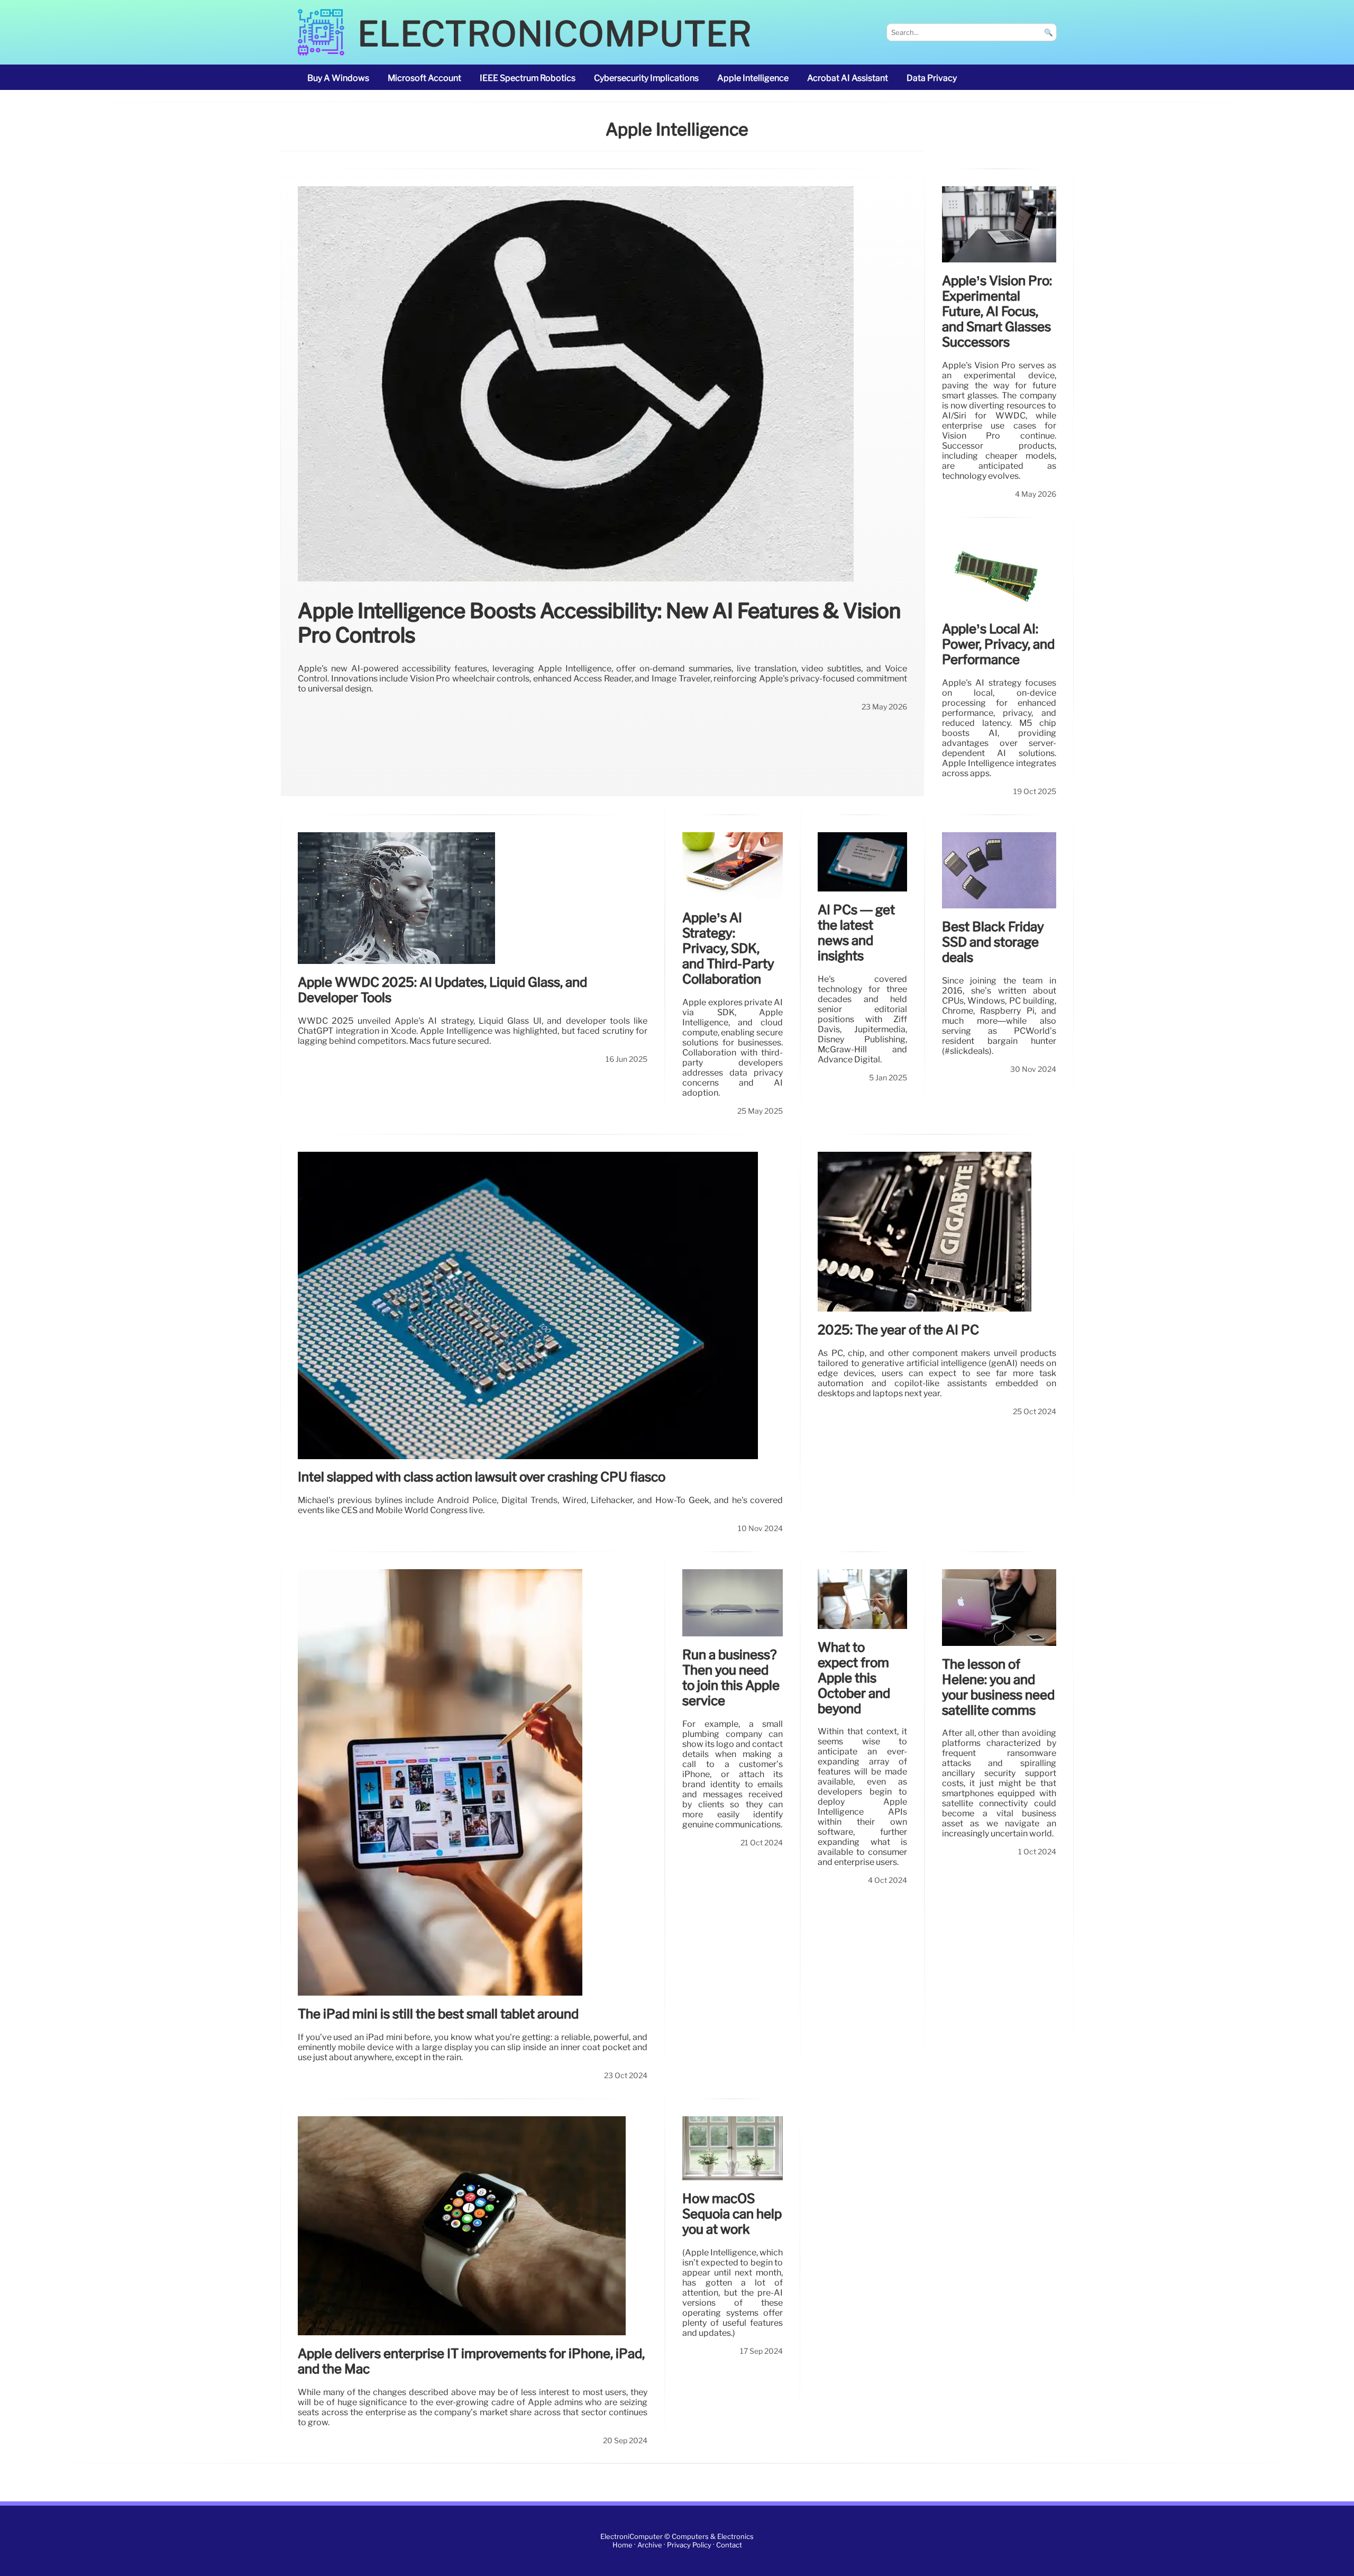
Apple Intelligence (753, 78)
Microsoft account (424, 78)
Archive (650, 2545)
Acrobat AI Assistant (848, 78)
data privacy (932, 78)
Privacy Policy (689, 2545)
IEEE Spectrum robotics (528, 78)
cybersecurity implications (646, 78)
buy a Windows (338, 78)
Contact (729, 2545)
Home (623, 2545)
